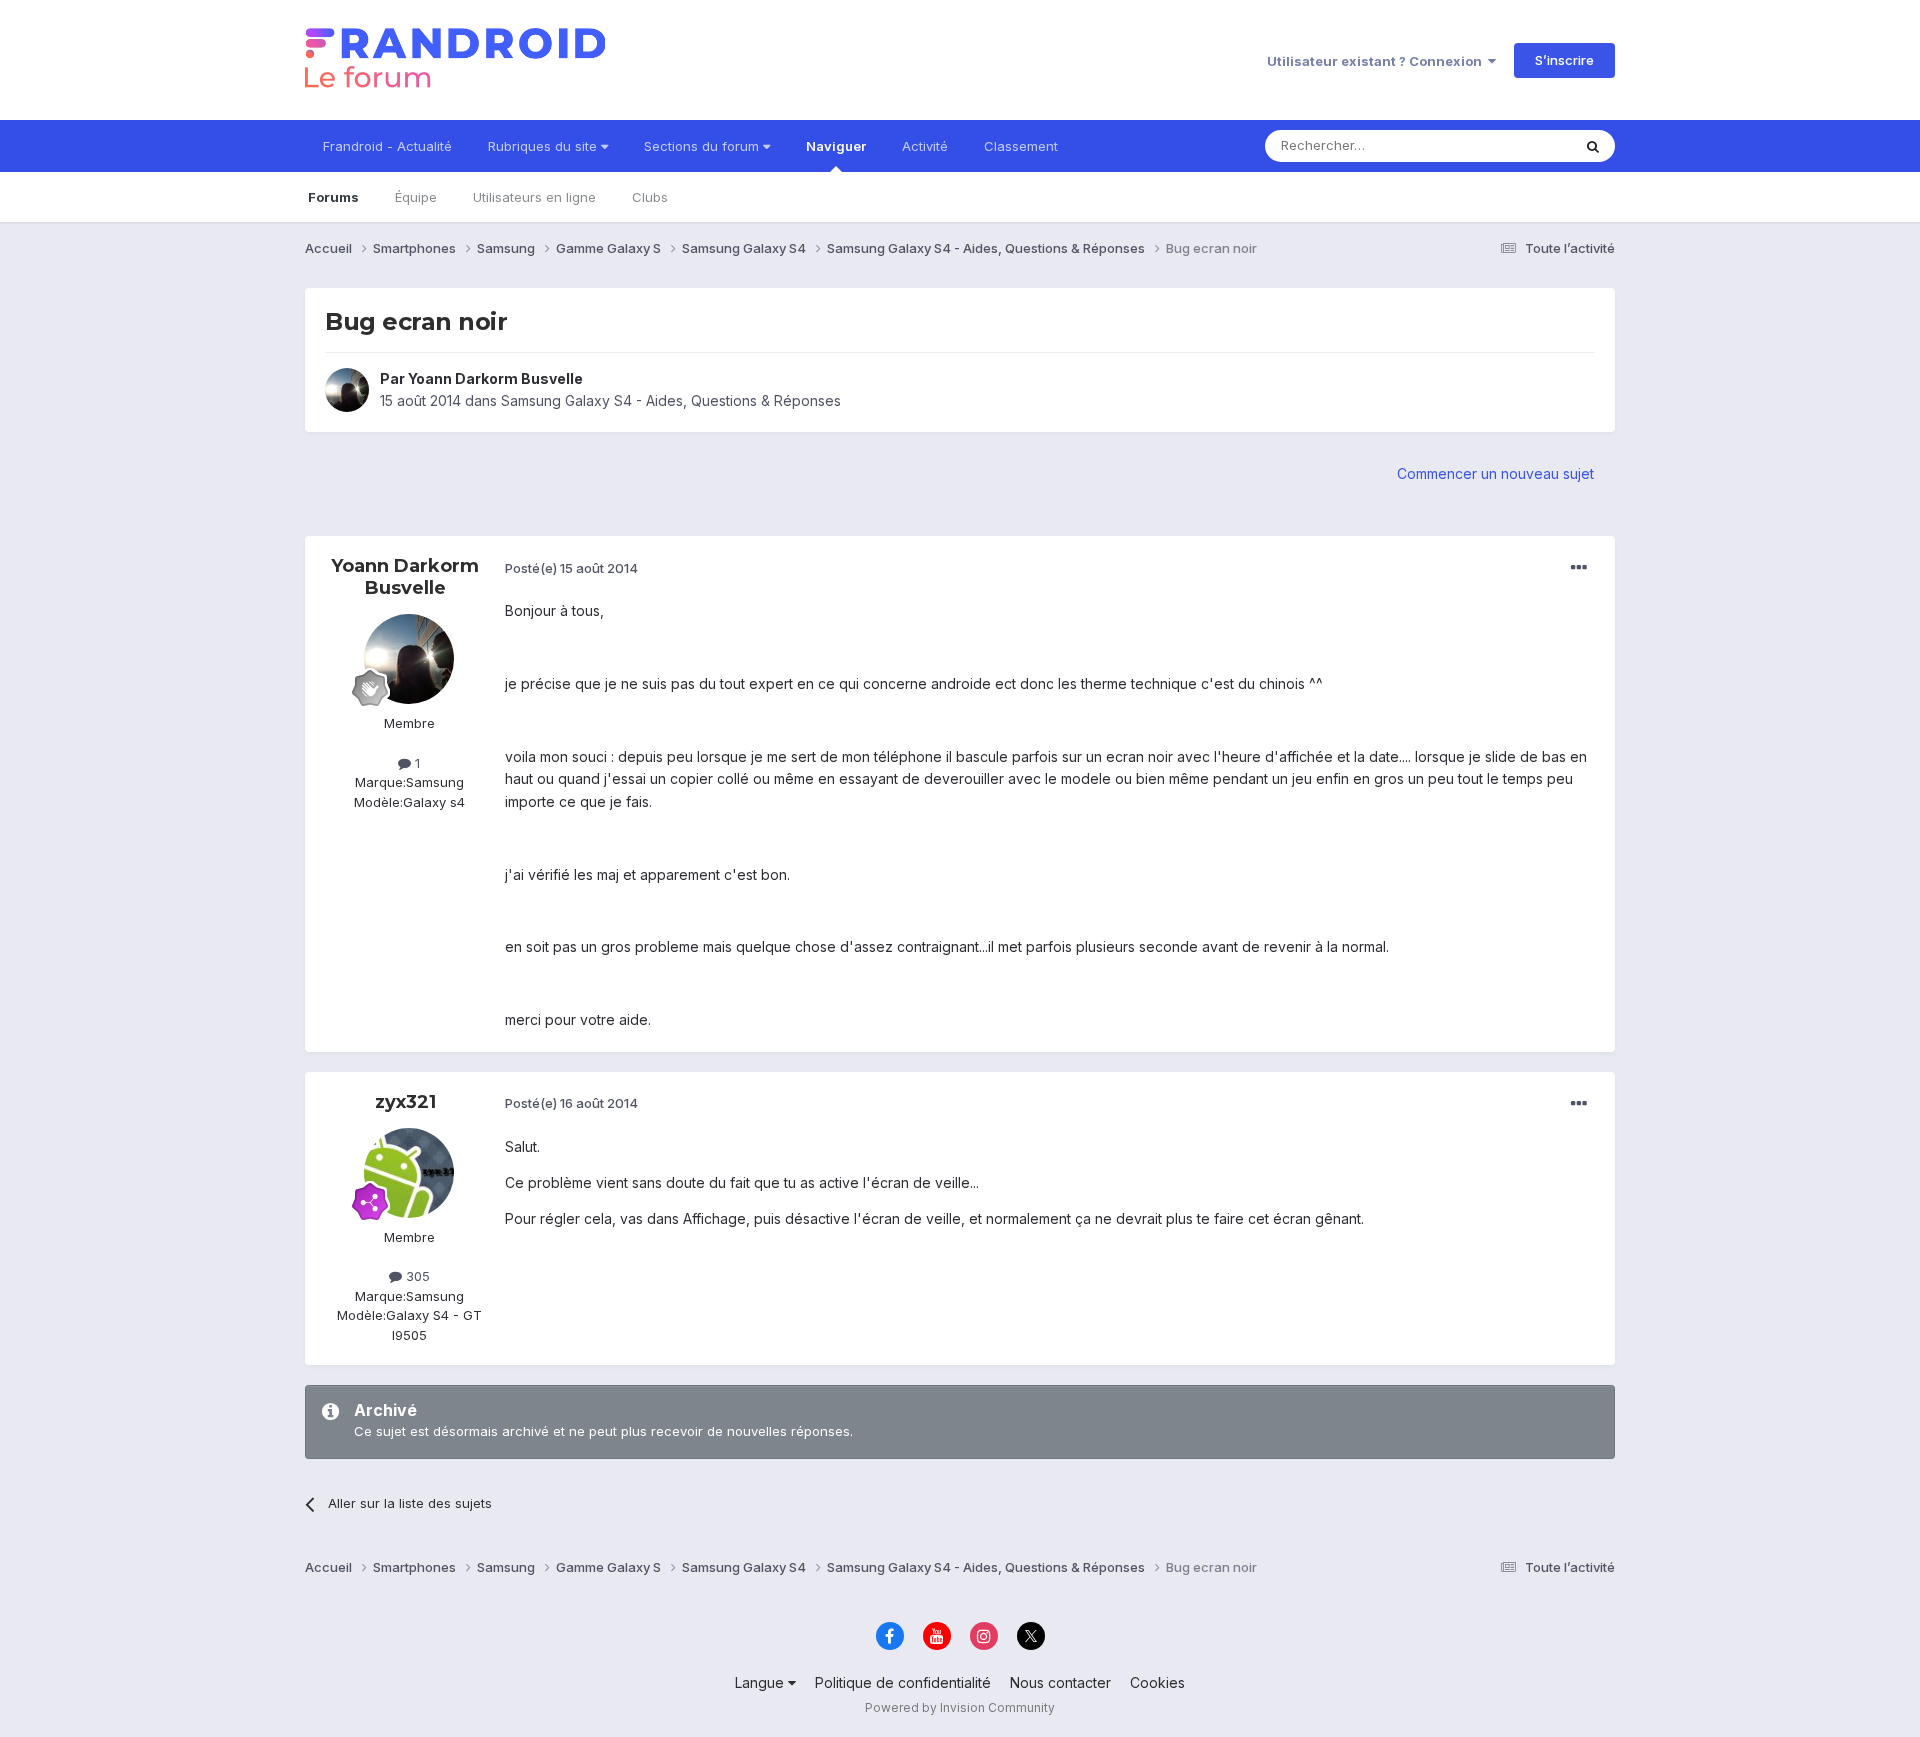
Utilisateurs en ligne (534, 197)
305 (416, 1276)
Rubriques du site (544, 146)
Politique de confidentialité (903, 1682)
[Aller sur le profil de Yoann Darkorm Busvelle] (347, 390)
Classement (1021, 146)
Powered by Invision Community (960, 1707)
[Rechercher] (1593, 146)
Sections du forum (703, 146)
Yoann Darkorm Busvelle (495, 378)
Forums (333, 197)
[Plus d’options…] (1579, 568)
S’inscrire (1564, 60)
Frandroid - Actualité (387, 146)
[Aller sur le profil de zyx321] (409, 1173)
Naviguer (836, 146)
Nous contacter (1060, 1682)
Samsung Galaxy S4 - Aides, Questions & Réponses (671, 400)
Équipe (416, 197)
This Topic (1512, 145)
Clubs (650, 197)
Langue (761, 1682)
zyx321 (405, 1102)
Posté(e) (571, 568)
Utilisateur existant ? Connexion (1377, 61)
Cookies (1157, 1682)
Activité (925, 146)
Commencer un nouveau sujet (1495, 473)
